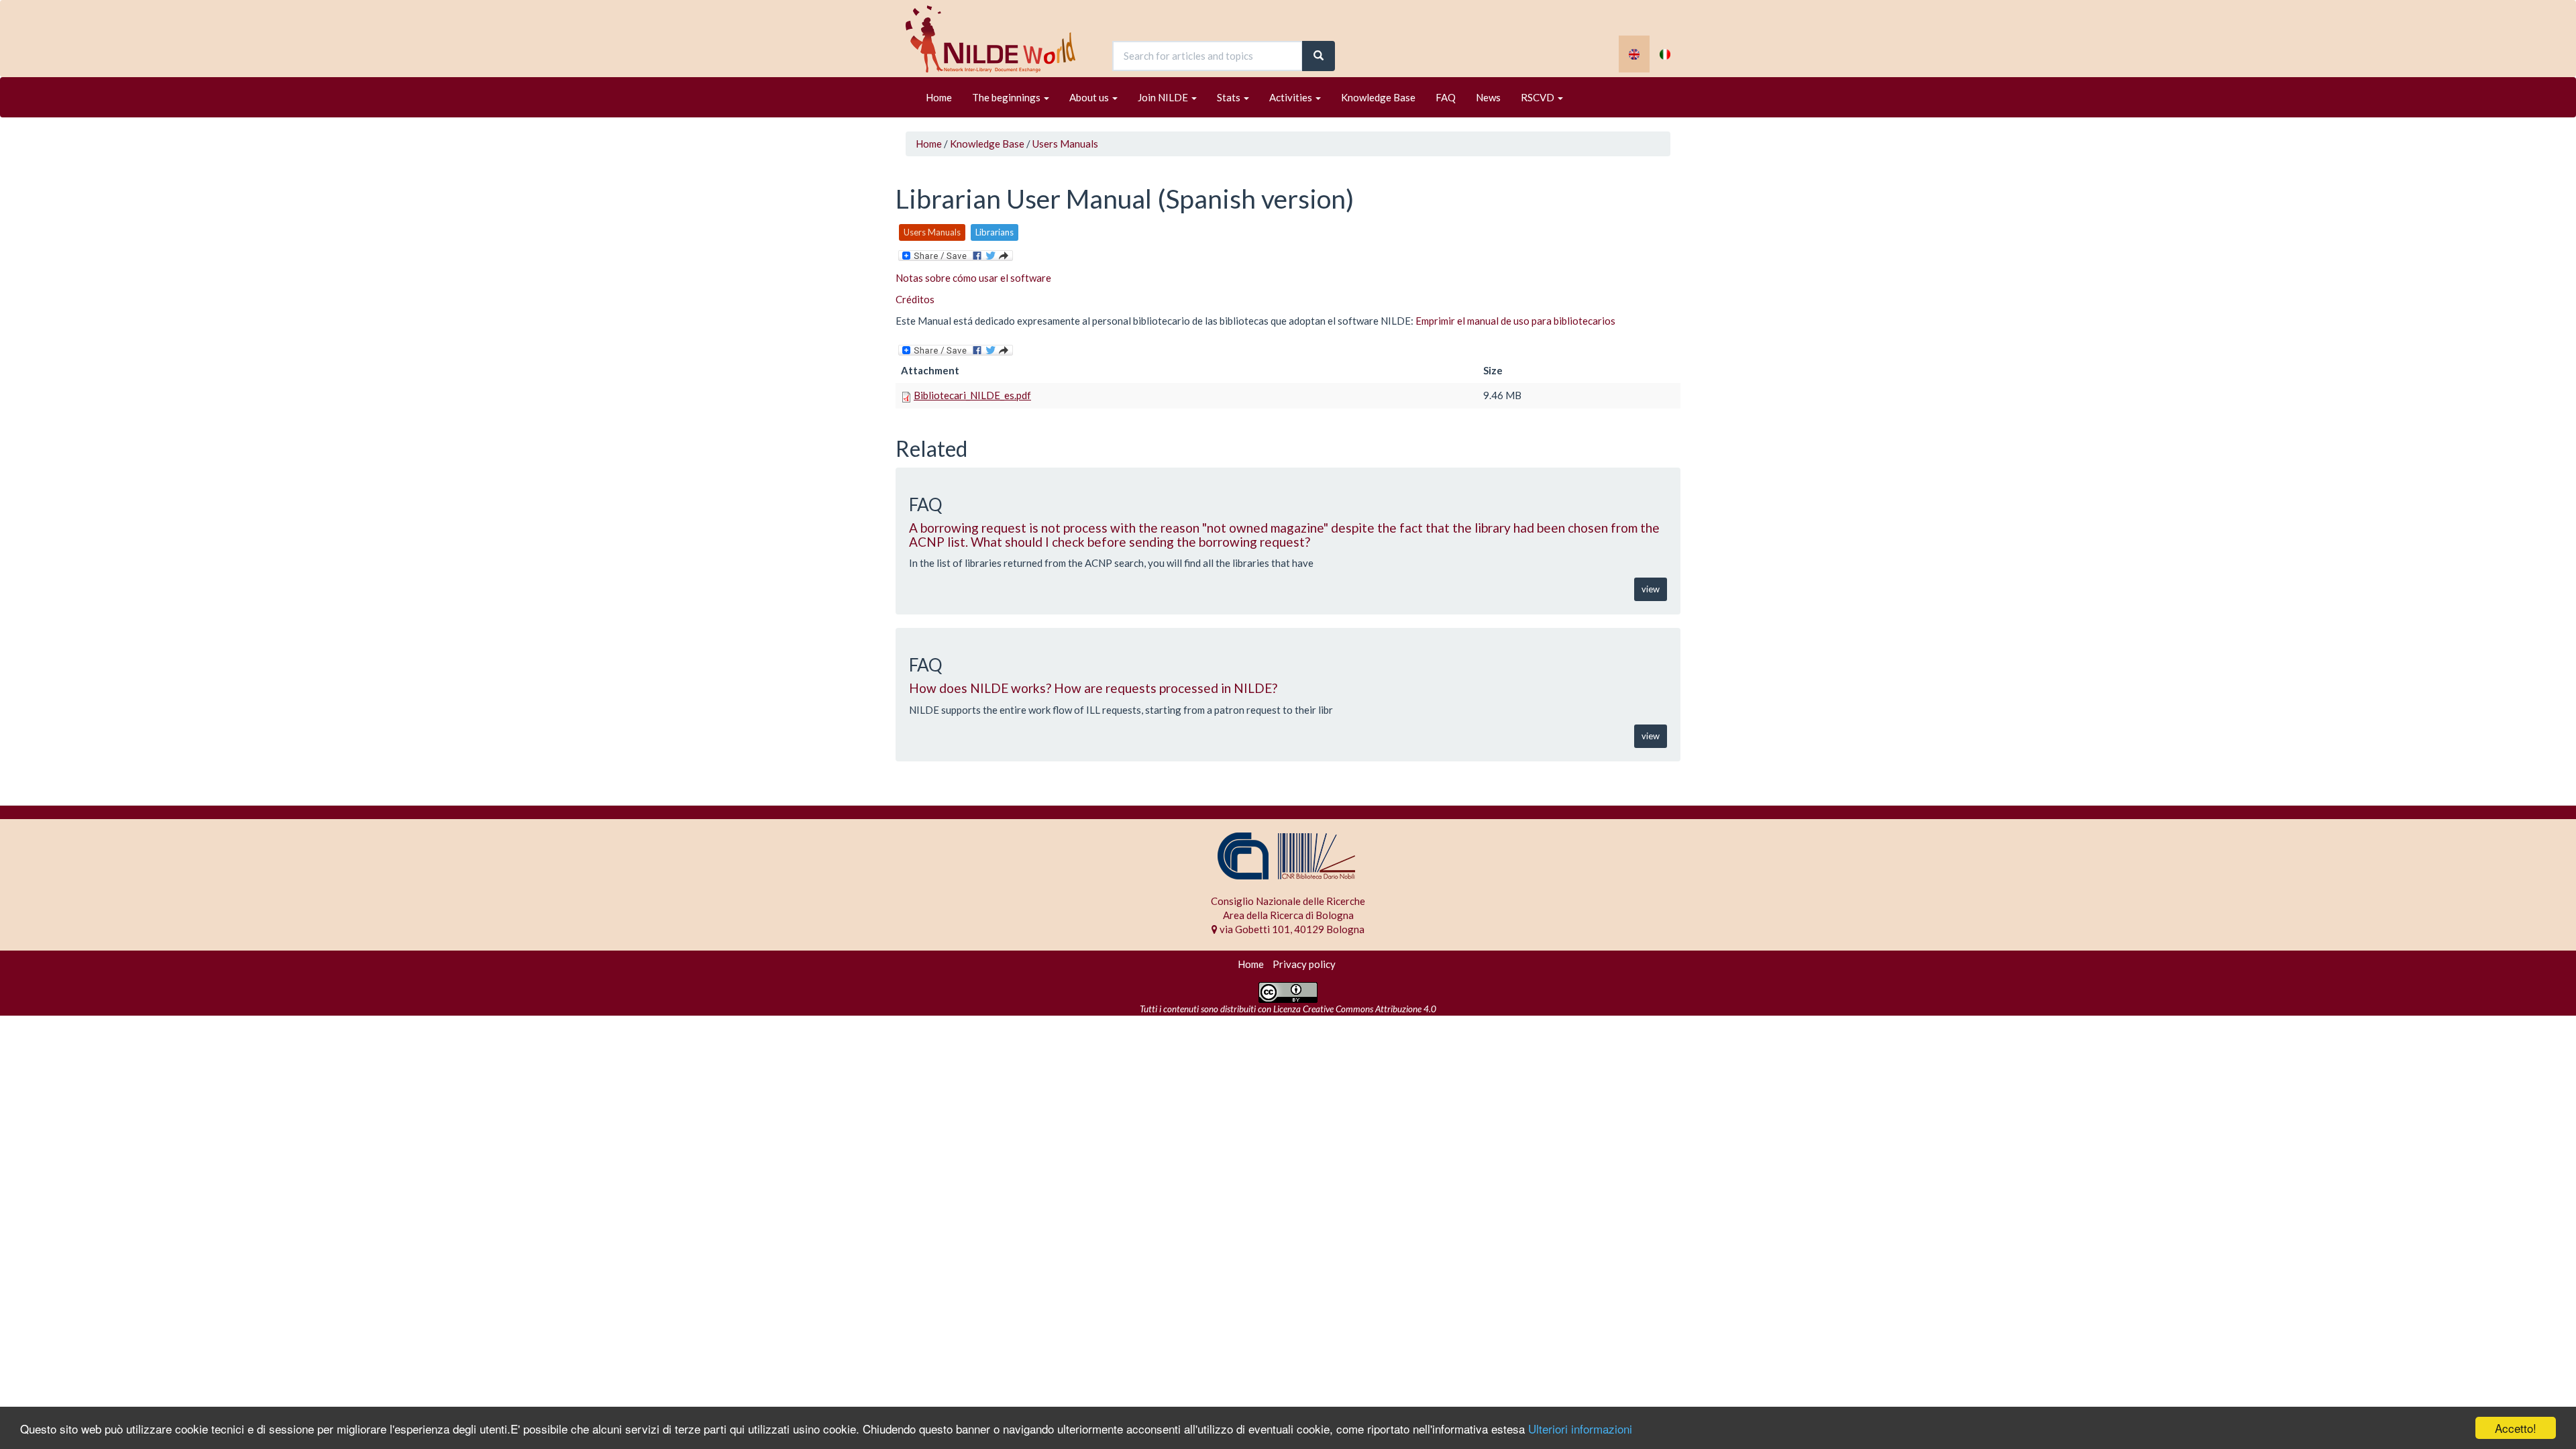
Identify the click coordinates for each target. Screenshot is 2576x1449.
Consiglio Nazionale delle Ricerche (1288, 901)
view (1651, 589)
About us (1090, 97)
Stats (1230, 97)
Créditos (915, 299)
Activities (1292, 97)
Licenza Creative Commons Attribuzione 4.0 (1355, 1009)
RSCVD (1539, 97)
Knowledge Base (1378, 97)
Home (939, 97)
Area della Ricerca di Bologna (1288, 915)
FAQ (1446, 97)
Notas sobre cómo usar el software (973, 278)
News (1488, 97)
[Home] (996, 39)
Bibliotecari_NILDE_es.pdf (972, 395)
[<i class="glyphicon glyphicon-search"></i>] (1319, 56)
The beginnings (1007, 97)
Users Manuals (1065, 144)
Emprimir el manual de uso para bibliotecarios (1515, 321)
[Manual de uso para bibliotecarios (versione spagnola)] (1665, 54)
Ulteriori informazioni (1580, 1429)
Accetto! (2516, 1428)
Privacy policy (1304, 964)
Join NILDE (1164, 97)
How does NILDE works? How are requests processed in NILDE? (1093, 688)
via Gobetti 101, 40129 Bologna (1291, 929)
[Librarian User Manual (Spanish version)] (1634, 54)
